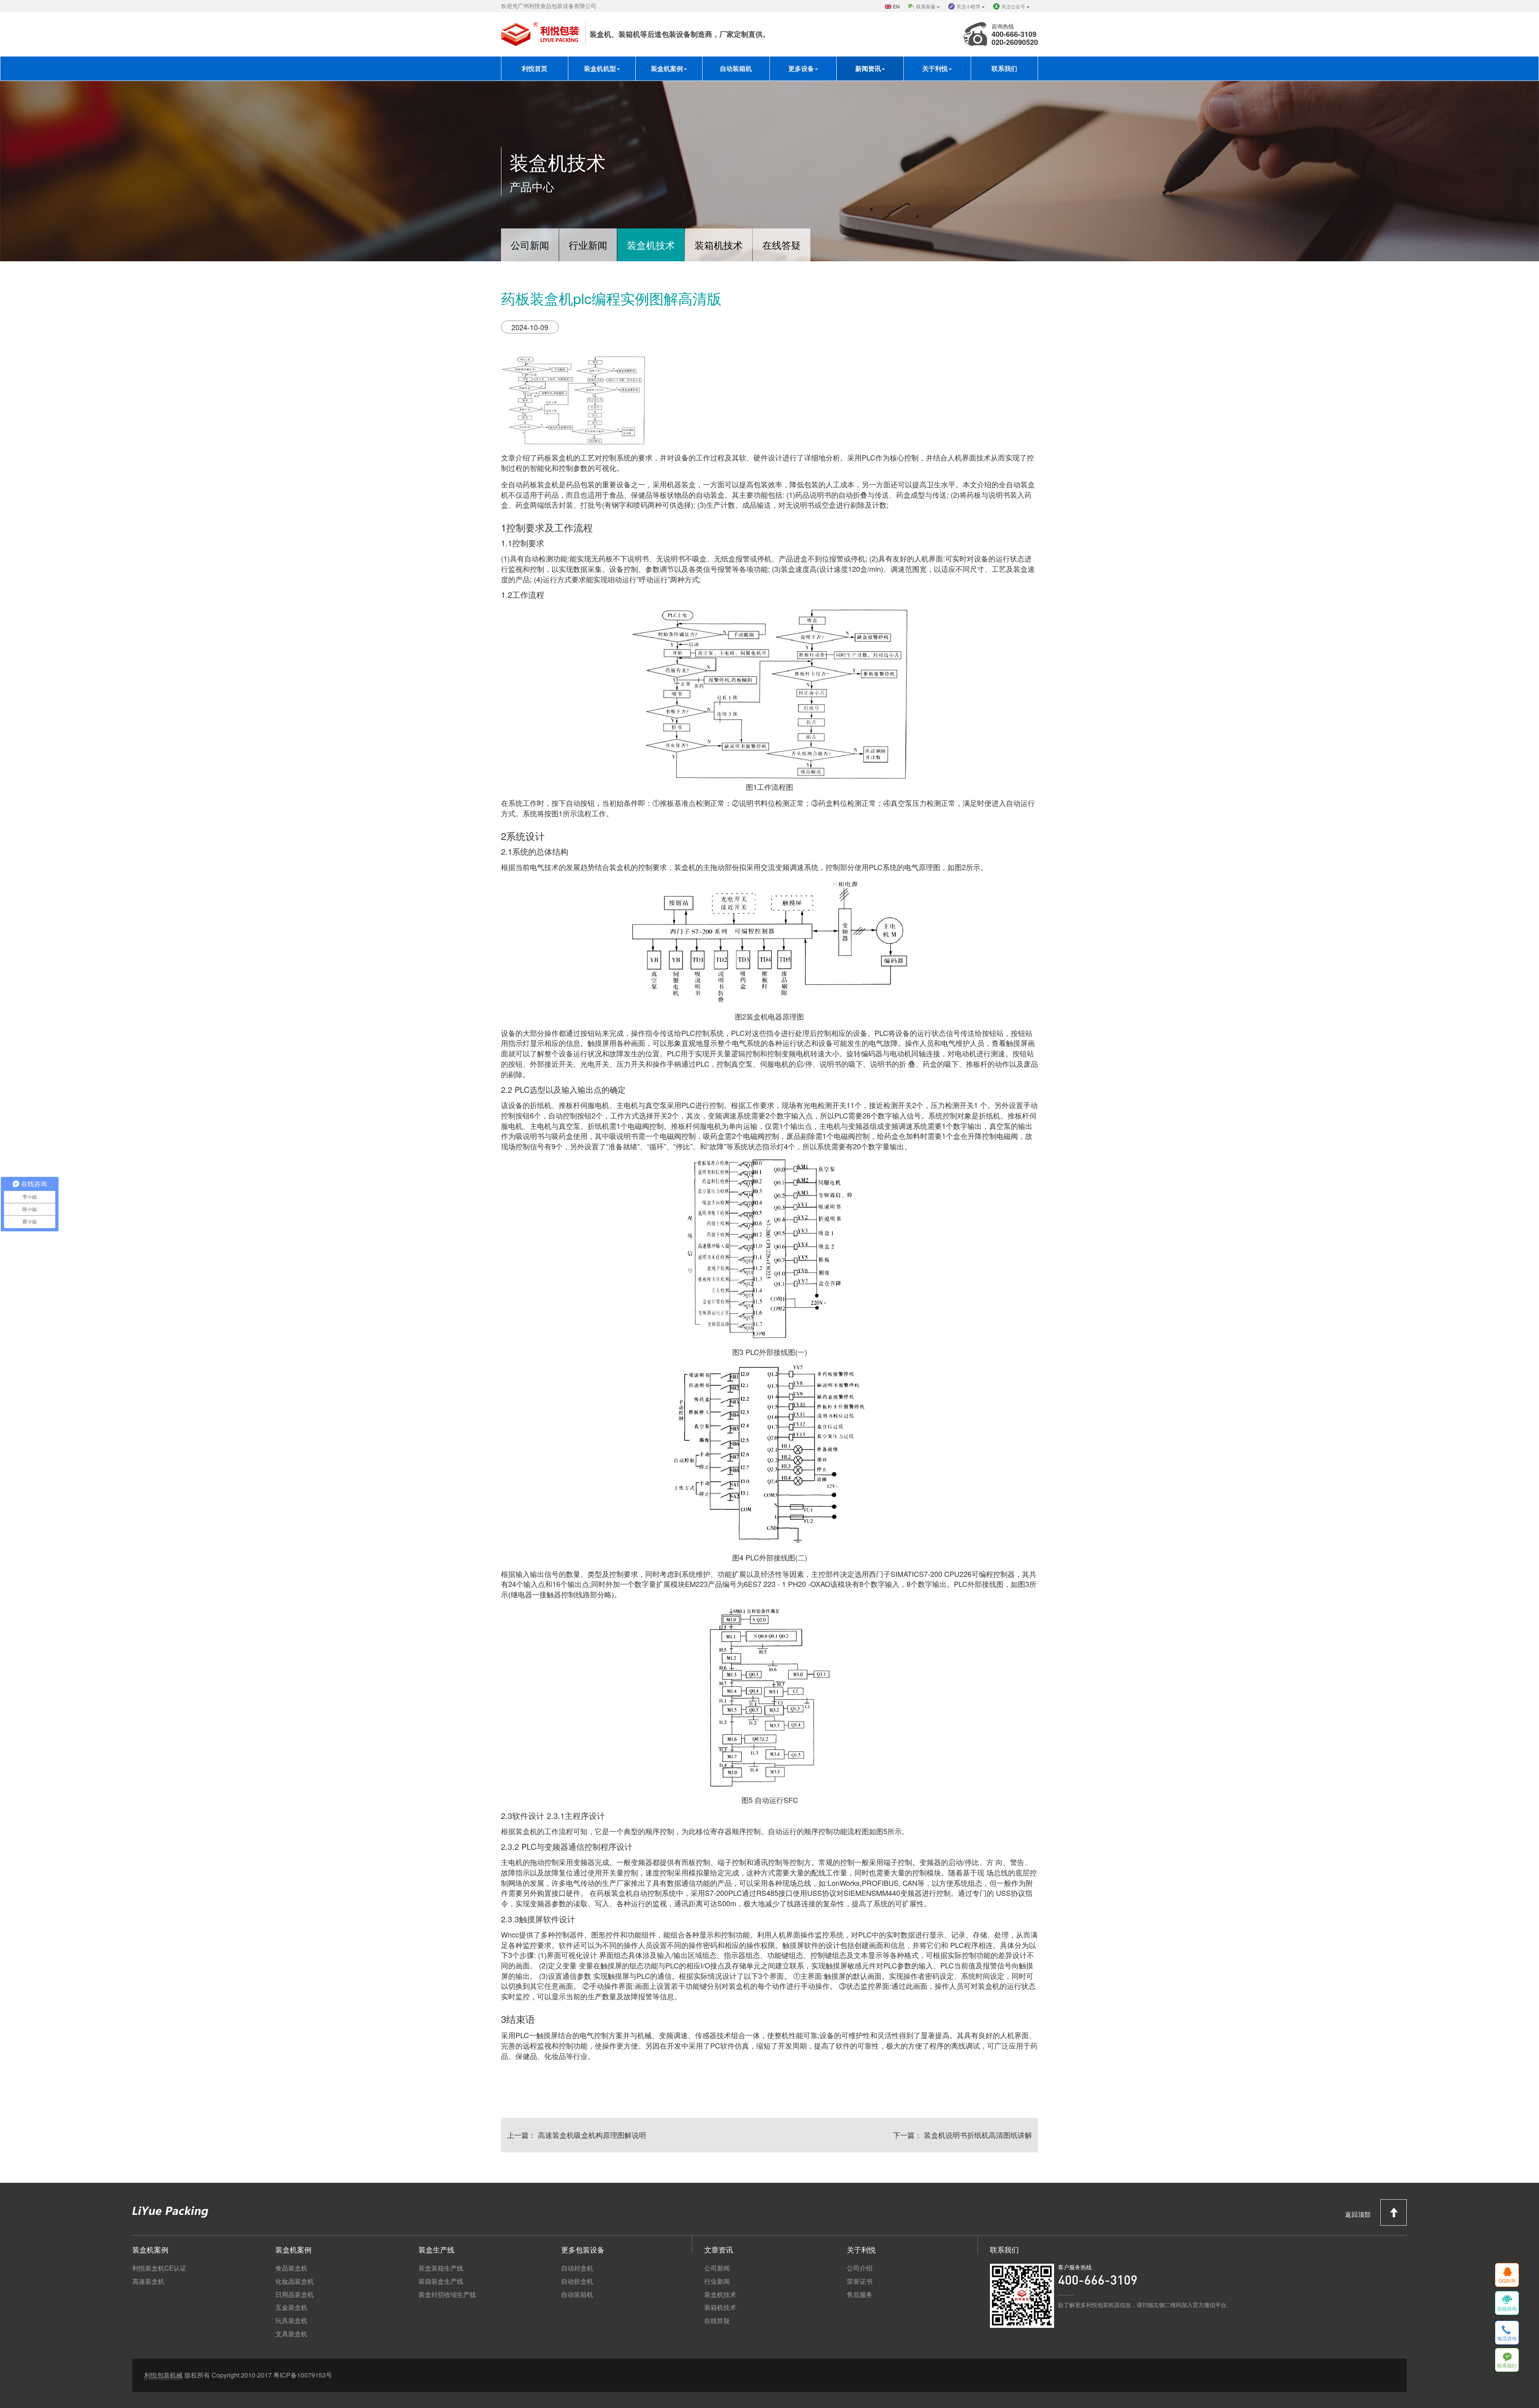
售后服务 (860, 2295)
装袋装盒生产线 (441, 2281)
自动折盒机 (577, 2281)
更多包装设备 (583, 2249)
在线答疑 (782, 245)
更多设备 (801, 68)
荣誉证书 (860, 2281)
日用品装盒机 (295, 2295)
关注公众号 (1014, 6)
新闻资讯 (868, 68)
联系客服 (926, 6)
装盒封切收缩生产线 (447, 2295)
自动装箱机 (736, 68)
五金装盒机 (291, 2307)
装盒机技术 (651, 245)
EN (896, 6)
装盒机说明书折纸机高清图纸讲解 (977, 2135)
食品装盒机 (291, 2268)
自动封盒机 (577, 2268)
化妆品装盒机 (295, 2281)
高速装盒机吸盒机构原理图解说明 (591, 2135)
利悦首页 (535, 68)
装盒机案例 (667, 68)
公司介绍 (860, 2268)
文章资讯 (719, 2249)
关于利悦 (935, 68)
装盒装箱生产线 (441, 2268)
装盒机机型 (600, 68)
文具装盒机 (291, 2334)
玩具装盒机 (291, 2321)
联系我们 (1004, 68)
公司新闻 (530, 245)
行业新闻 (588, 245)
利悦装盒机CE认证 (159, 2268)
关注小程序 (969, 6)
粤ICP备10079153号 (303, 2375)
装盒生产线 (436, 2249)
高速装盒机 (148, 2281)
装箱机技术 (719, 245)
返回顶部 (1359, 2214)
